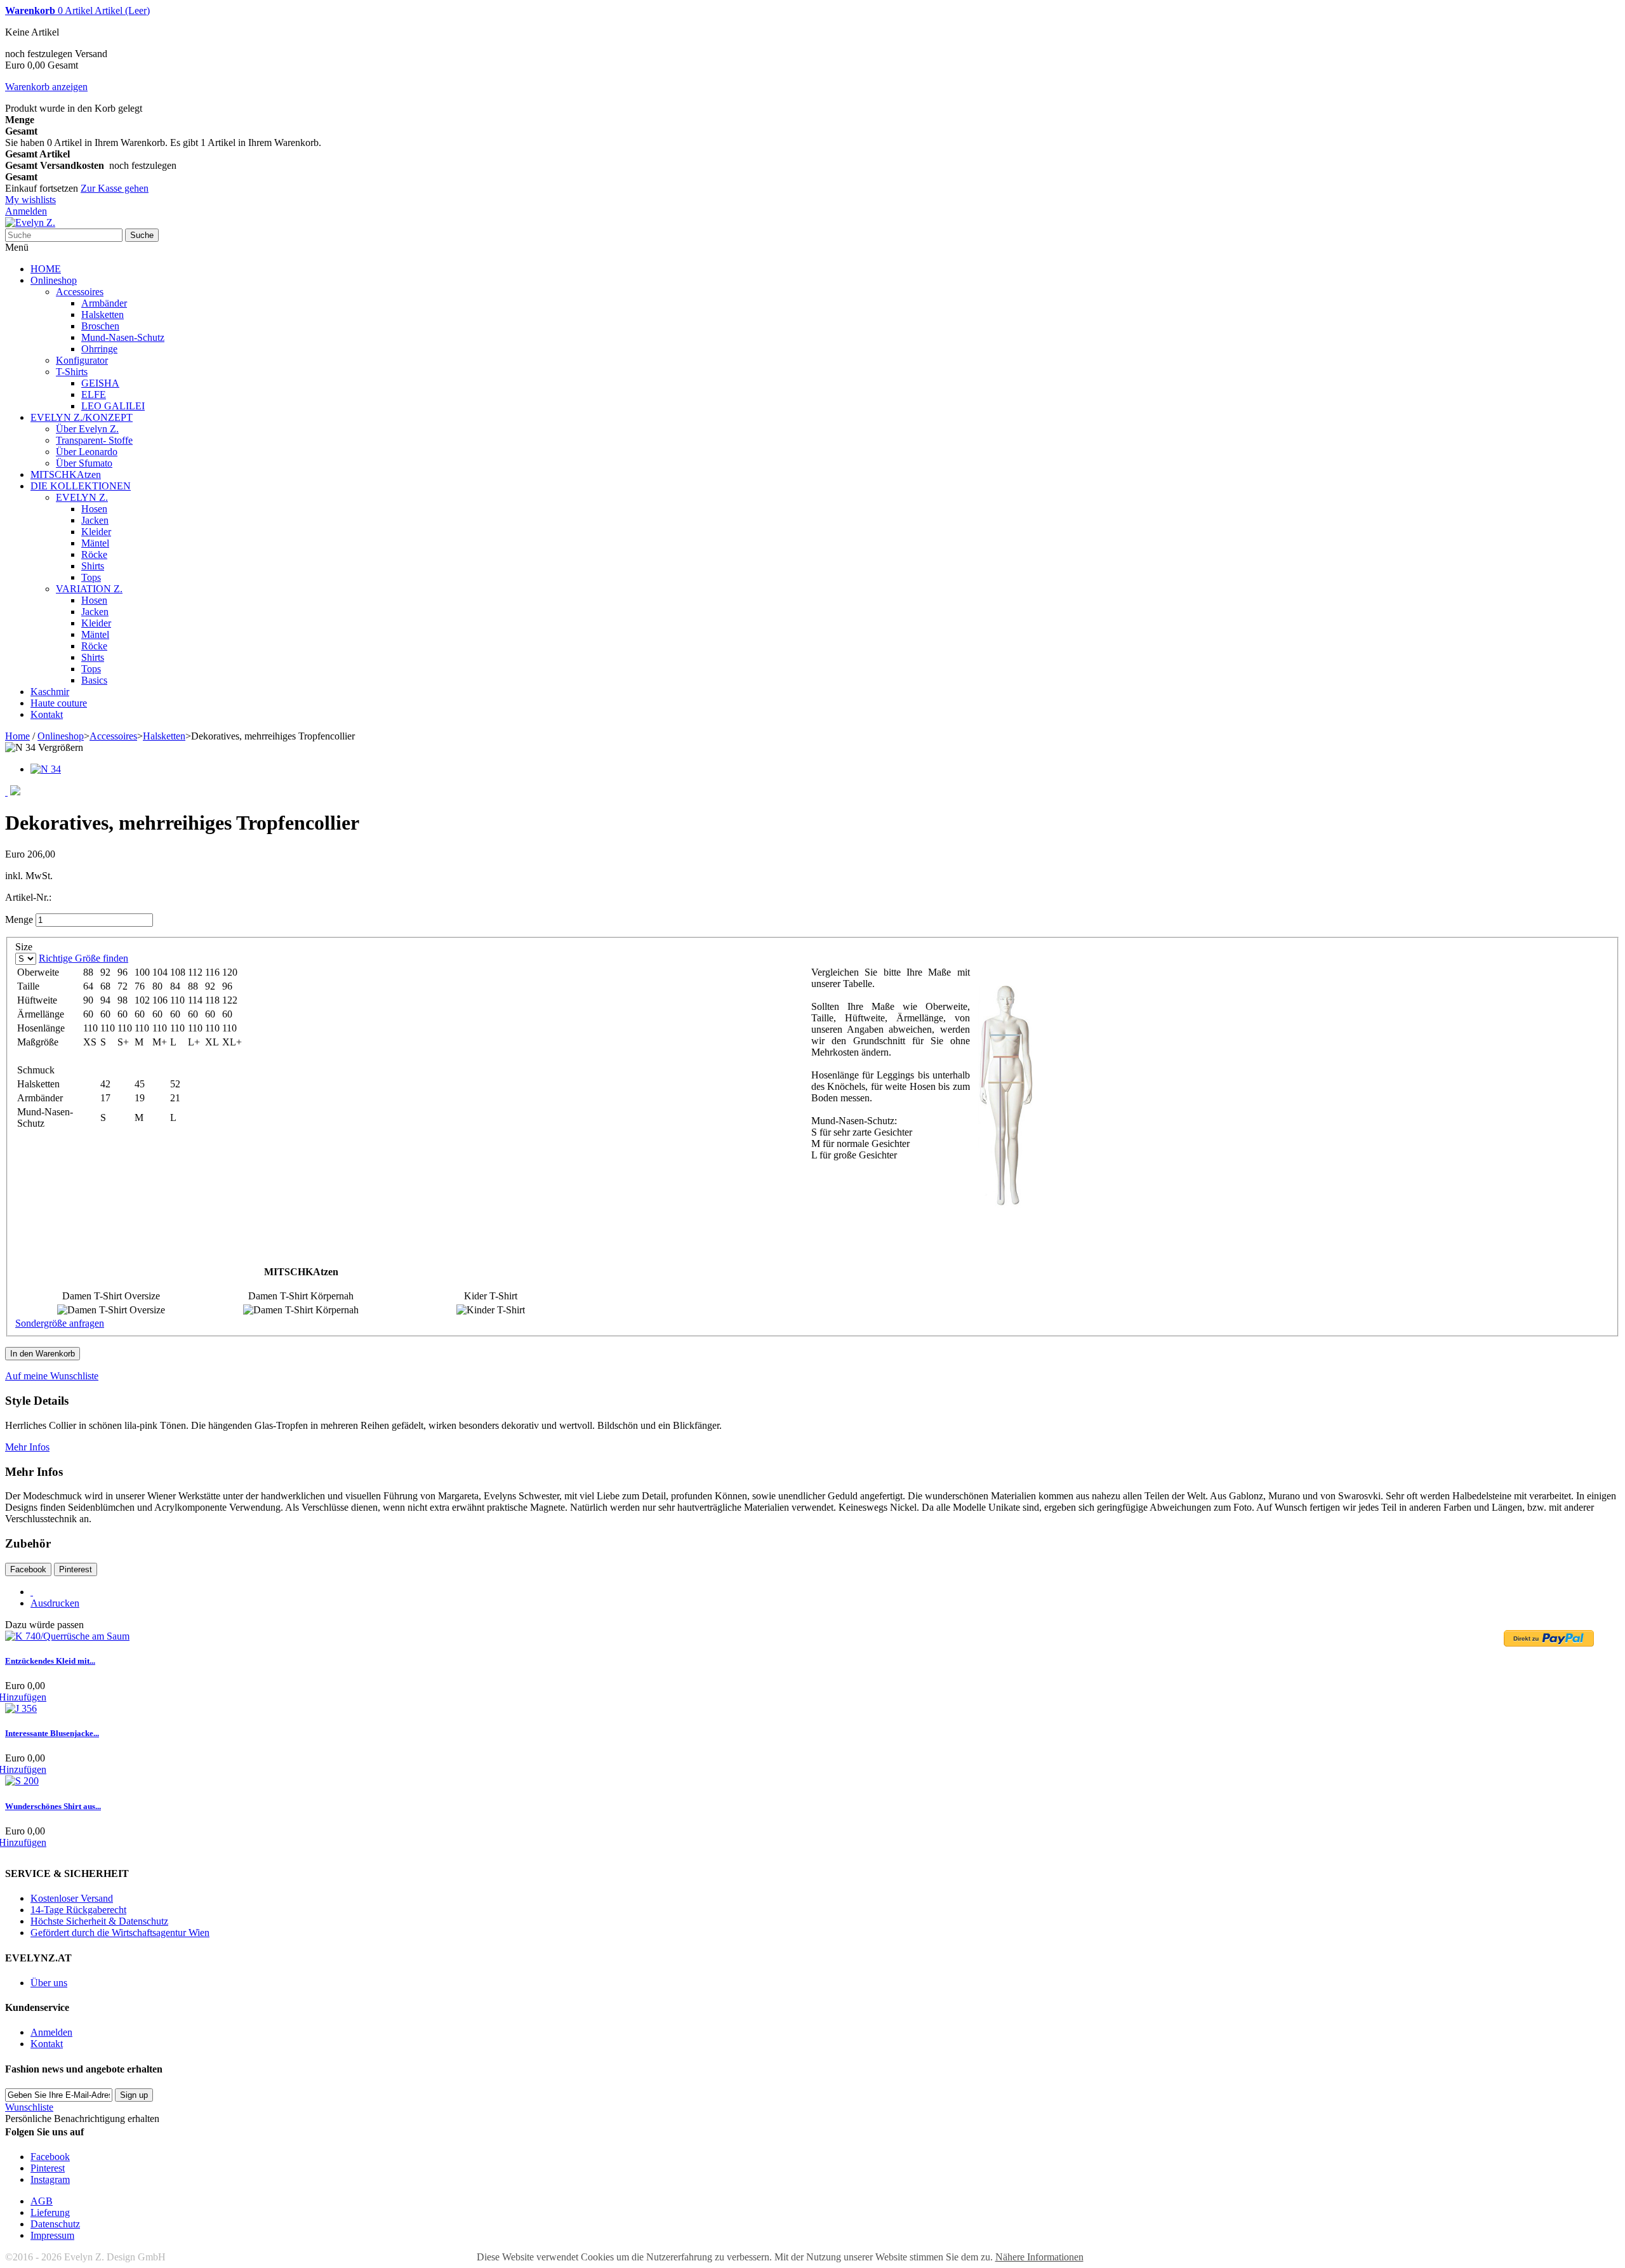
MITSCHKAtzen (66, 474)
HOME (46, 269)
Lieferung (50, 2212)
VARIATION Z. (89, 589)
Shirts (93, 566)
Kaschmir (50, 692)
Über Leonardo (87, 452)
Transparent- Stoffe (94, 440)
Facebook (28, 1569)
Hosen (94, 509)
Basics (94, 680)
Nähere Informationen (1039, 2257)
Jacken (95, 520)
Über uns (49, 1983)
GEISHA (100, 383)
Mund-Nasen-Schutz (123, 337)
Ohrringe (99, 349)
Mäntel (95, 543)
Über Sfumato (84, 463)
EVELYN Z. (82, 497)
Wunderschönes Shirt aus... (53, 1806)
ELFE (94, 395)
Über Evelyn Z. (87, 429)
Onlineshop (54, 280)
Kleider (96, 532)
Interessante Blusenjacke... (52, 1733)
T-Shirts (72, 372)
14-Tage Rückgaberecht (78, 1910)
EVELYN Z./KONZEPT (82, 417)
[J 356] (21, 1708)
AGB (42, 2201)
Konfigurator (82, 360)
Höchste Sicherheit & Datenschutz (99, 1921)
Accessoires (80, 292)
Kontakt (47, 714)
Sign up (134, 2095)
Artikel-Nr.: (28, 897)
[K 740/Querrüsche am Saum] (67, 1636)
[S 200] (22, 1781)
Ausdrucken (55, 1603)
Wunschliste (29, 2107)
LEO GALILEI (113, 406)
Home (17, 736)
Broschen (100, 326)
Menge (19, 919)
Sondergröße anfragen (60, 1323)
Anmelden (26, 211)
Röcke (94, 554)
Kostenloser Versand (72, 1898)
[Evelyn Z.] (30, 222)
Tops (91, 577)
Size (25, 947)
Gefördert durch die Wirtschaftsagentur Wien (120, 1933)
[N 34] (46, 769)
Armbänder (104, 303)
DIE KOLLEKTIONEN (81, 486)
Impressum (52, 2235)
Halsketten (103, 315)
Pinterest (76, 1569)
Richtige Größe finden (83, 958)
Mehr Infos (27, 1447)
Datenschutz (55, 2224)
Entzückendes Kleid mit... (50, 1661)
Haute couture (59, 703)
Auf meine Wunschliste (52, 1376)
